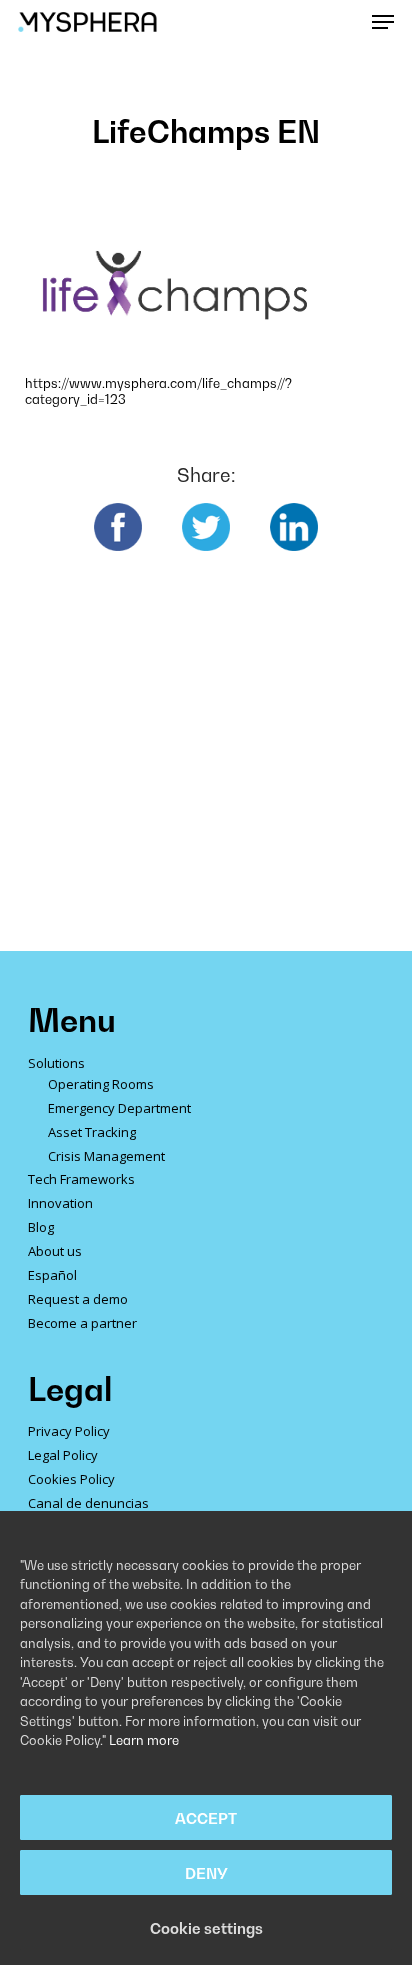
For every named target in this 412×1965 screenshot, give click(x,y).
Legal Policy (63, 1455)
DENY (206, 1873)
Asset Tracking (92, 1132)
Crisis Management (106, 1156)
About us (55, 1251)
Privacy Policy (69, 1431)
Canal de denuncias (88, 1503)
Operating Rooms (101, 1084)
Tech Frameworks (81, 1179)
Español (52, 1275)
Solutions (56, 1063)
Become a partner (82, 1323)
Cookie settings (206, 1928)
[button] (383, 22)
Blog (41, 1227)
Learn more (144, 1740)
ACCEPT (206, 1818)
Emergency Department (119, 1108)
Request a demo (78, 1299)
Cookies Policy (71, 1479)
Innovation (60, 1203)
